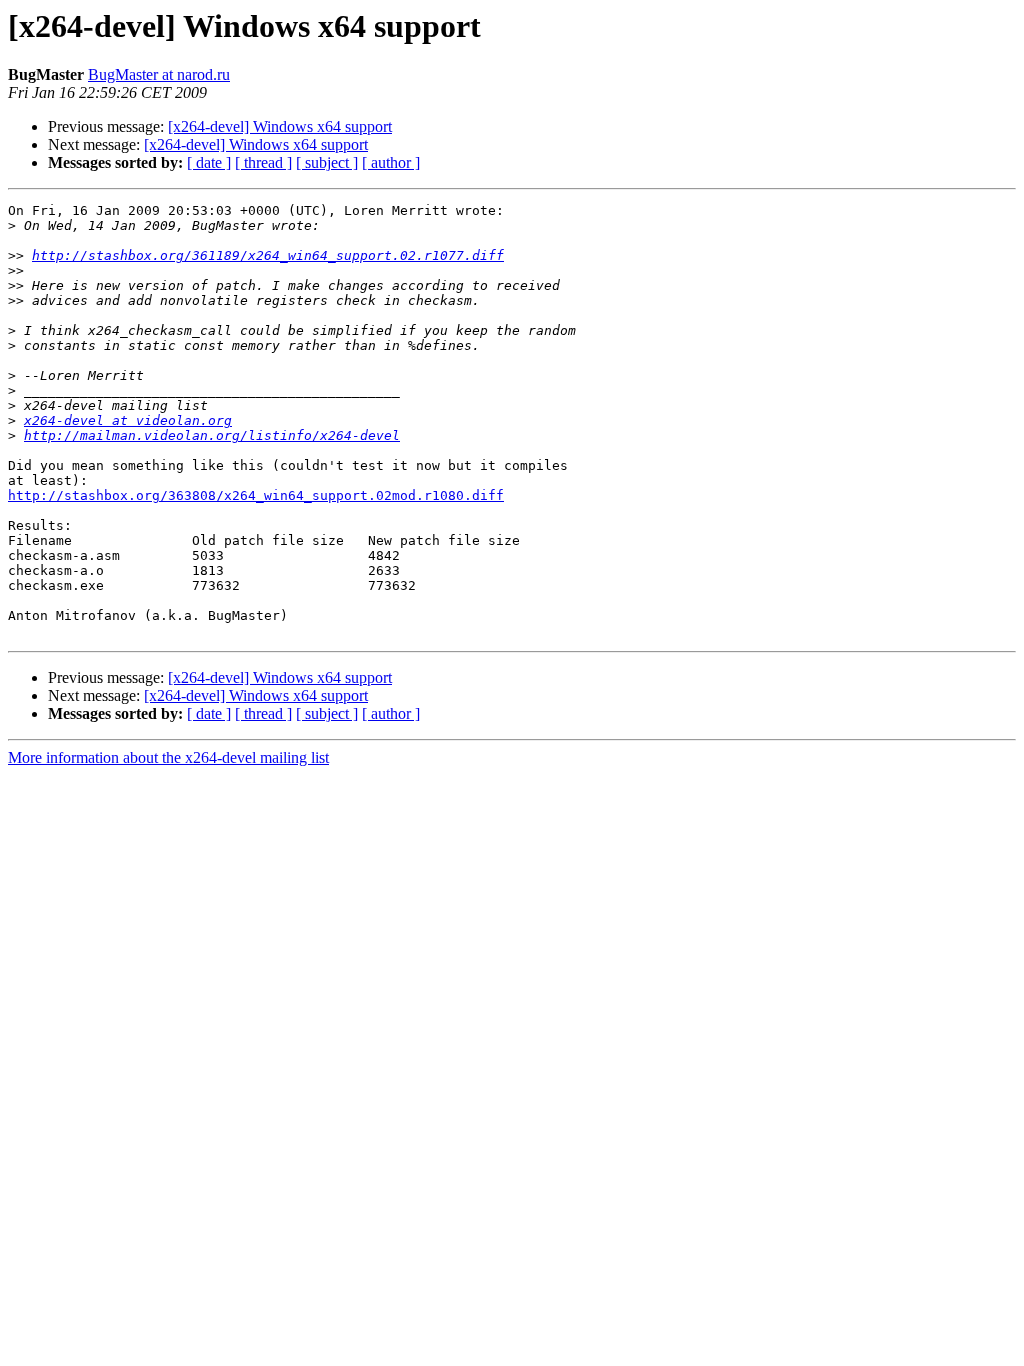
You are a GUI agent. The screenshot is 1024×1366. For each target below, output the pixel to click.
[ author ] (391, 162)
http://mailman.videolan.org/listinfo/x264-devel (212, 435)
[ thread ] (263, 162)
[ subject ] (327, 162)
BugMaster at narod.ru (159, 74)
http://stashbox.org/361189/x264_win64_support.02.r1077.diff (268, 255)
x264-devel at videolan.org (128, 420)
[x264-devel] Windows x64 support (280, 126)
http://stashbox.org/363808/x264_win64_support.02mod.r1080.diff (256, 495)
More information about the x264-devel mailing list (168, 757)
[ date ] (209, 162)
